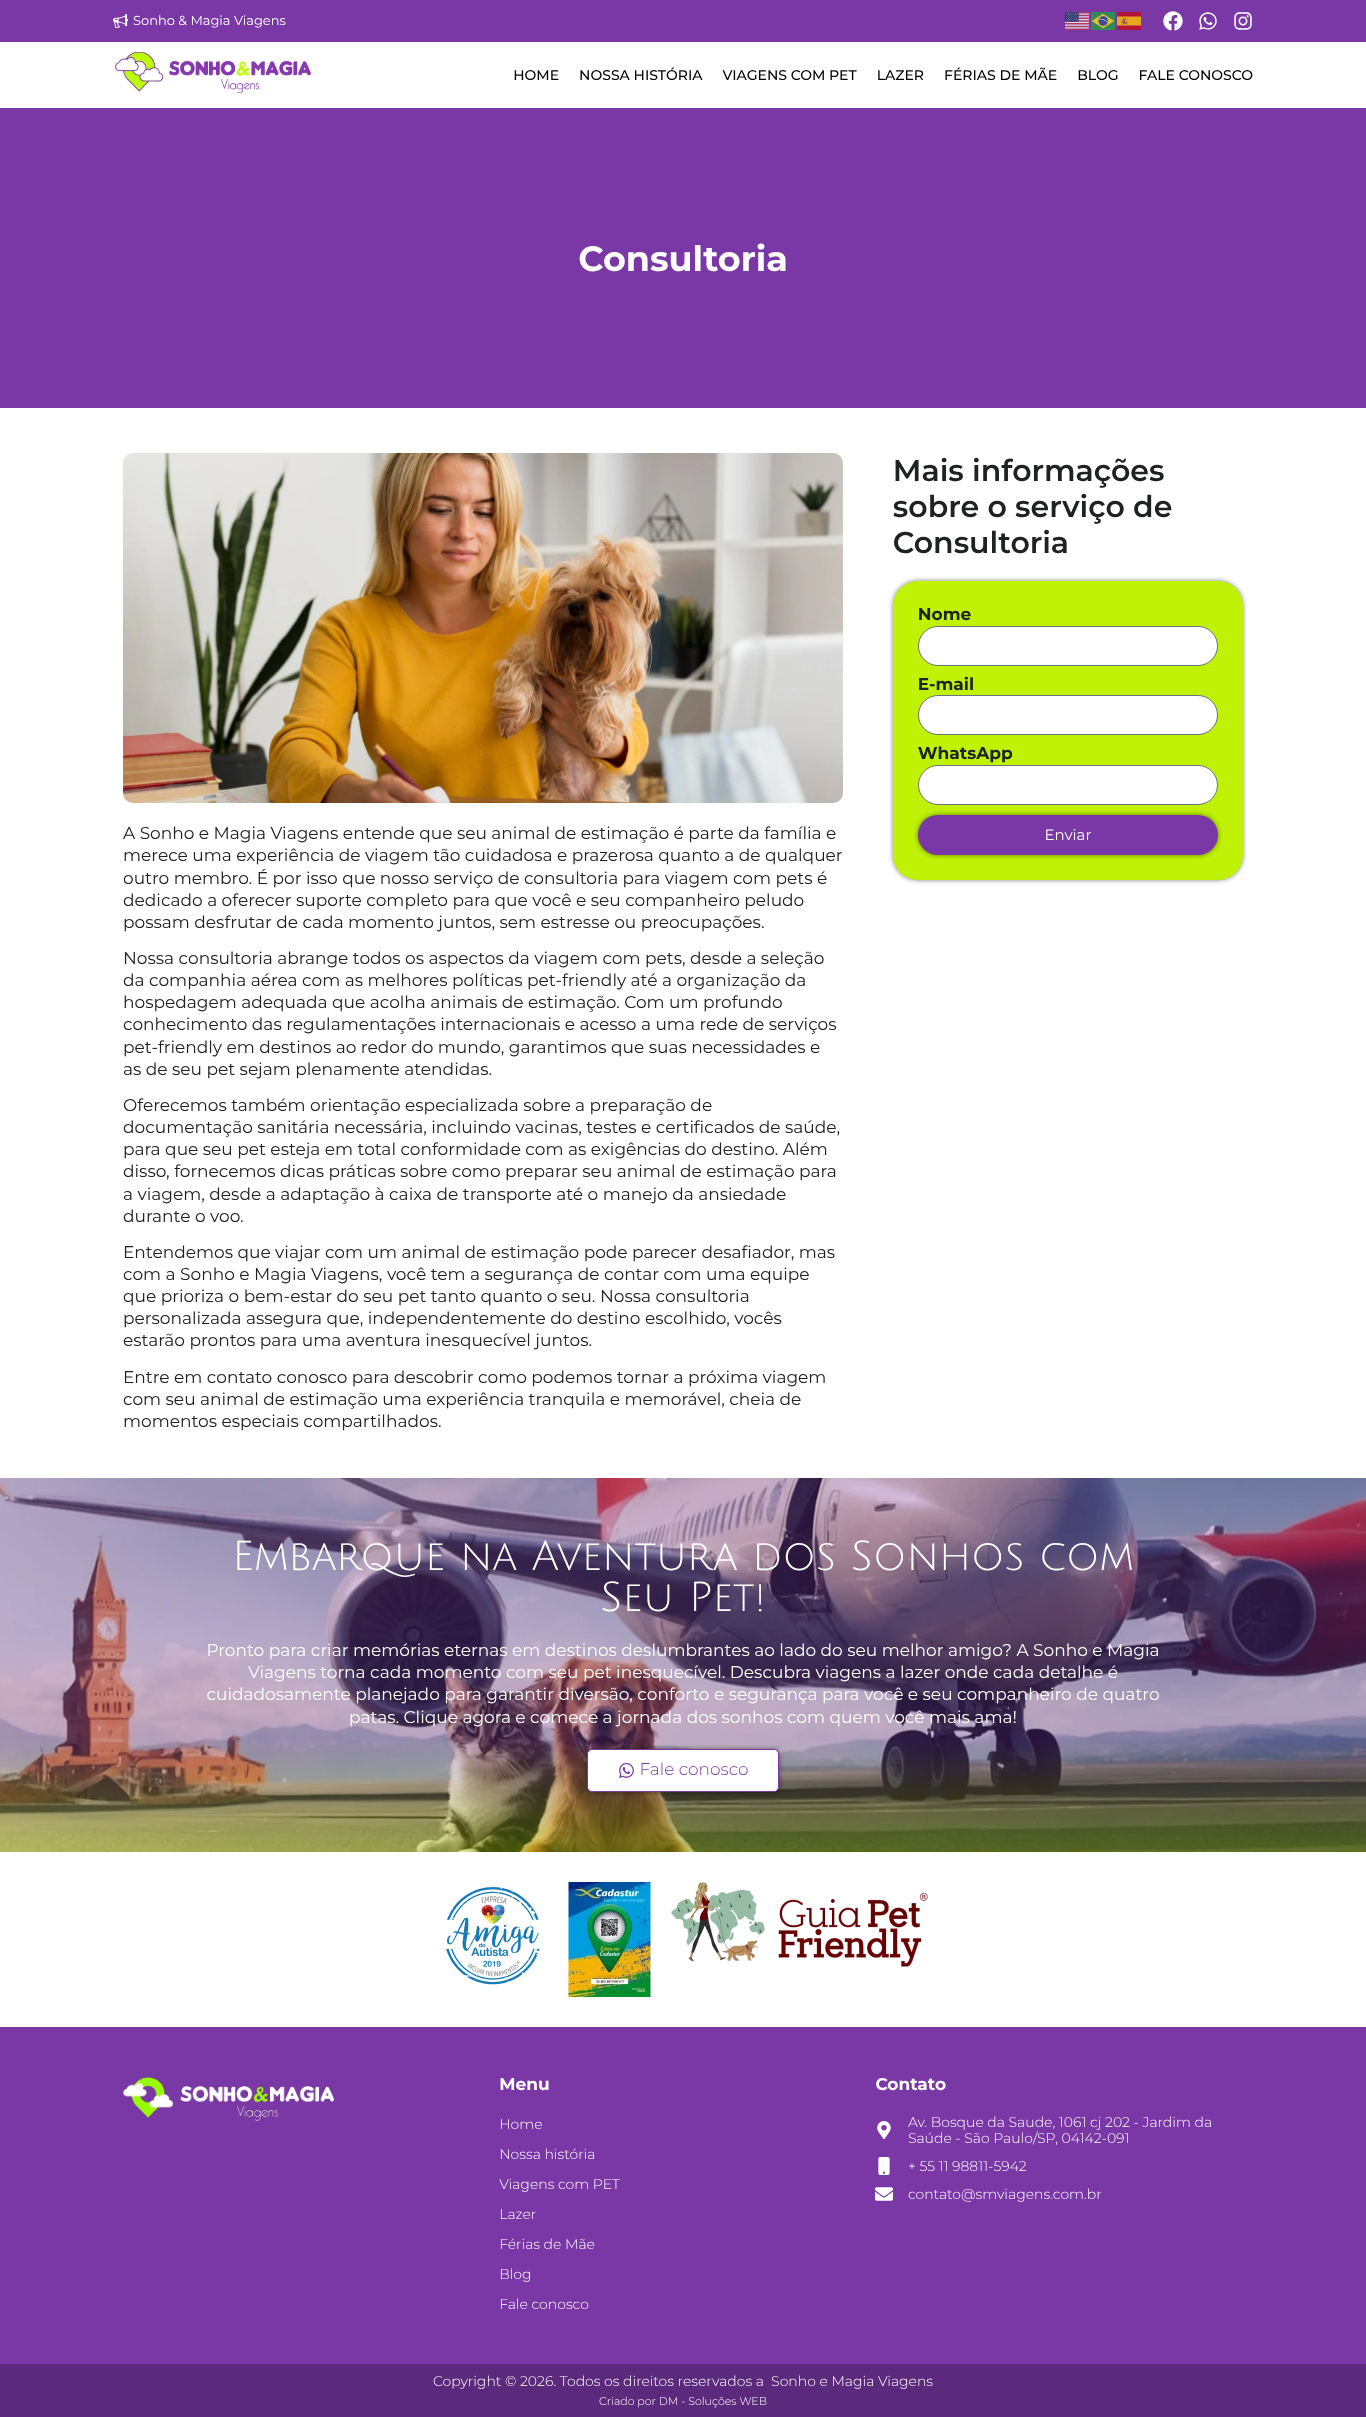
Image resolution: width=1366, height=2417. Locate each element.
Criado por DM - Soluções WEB (683, 2401)
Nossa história (640, 75)
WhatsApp (965, 754)
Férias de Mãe (1000, 75)
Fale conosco (1196, 75)
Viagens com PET (789, 75)
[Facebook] (1173, 21)
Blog (1097, 75)
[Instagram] (1243, 21)
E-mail (946, 685)
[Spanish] (1130, 20)
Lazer (900, 75)
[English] (1078, 20)
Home (536, 75)
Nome (945, 615)
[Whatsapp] (1208, 21)
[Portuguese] (1104, 20)
